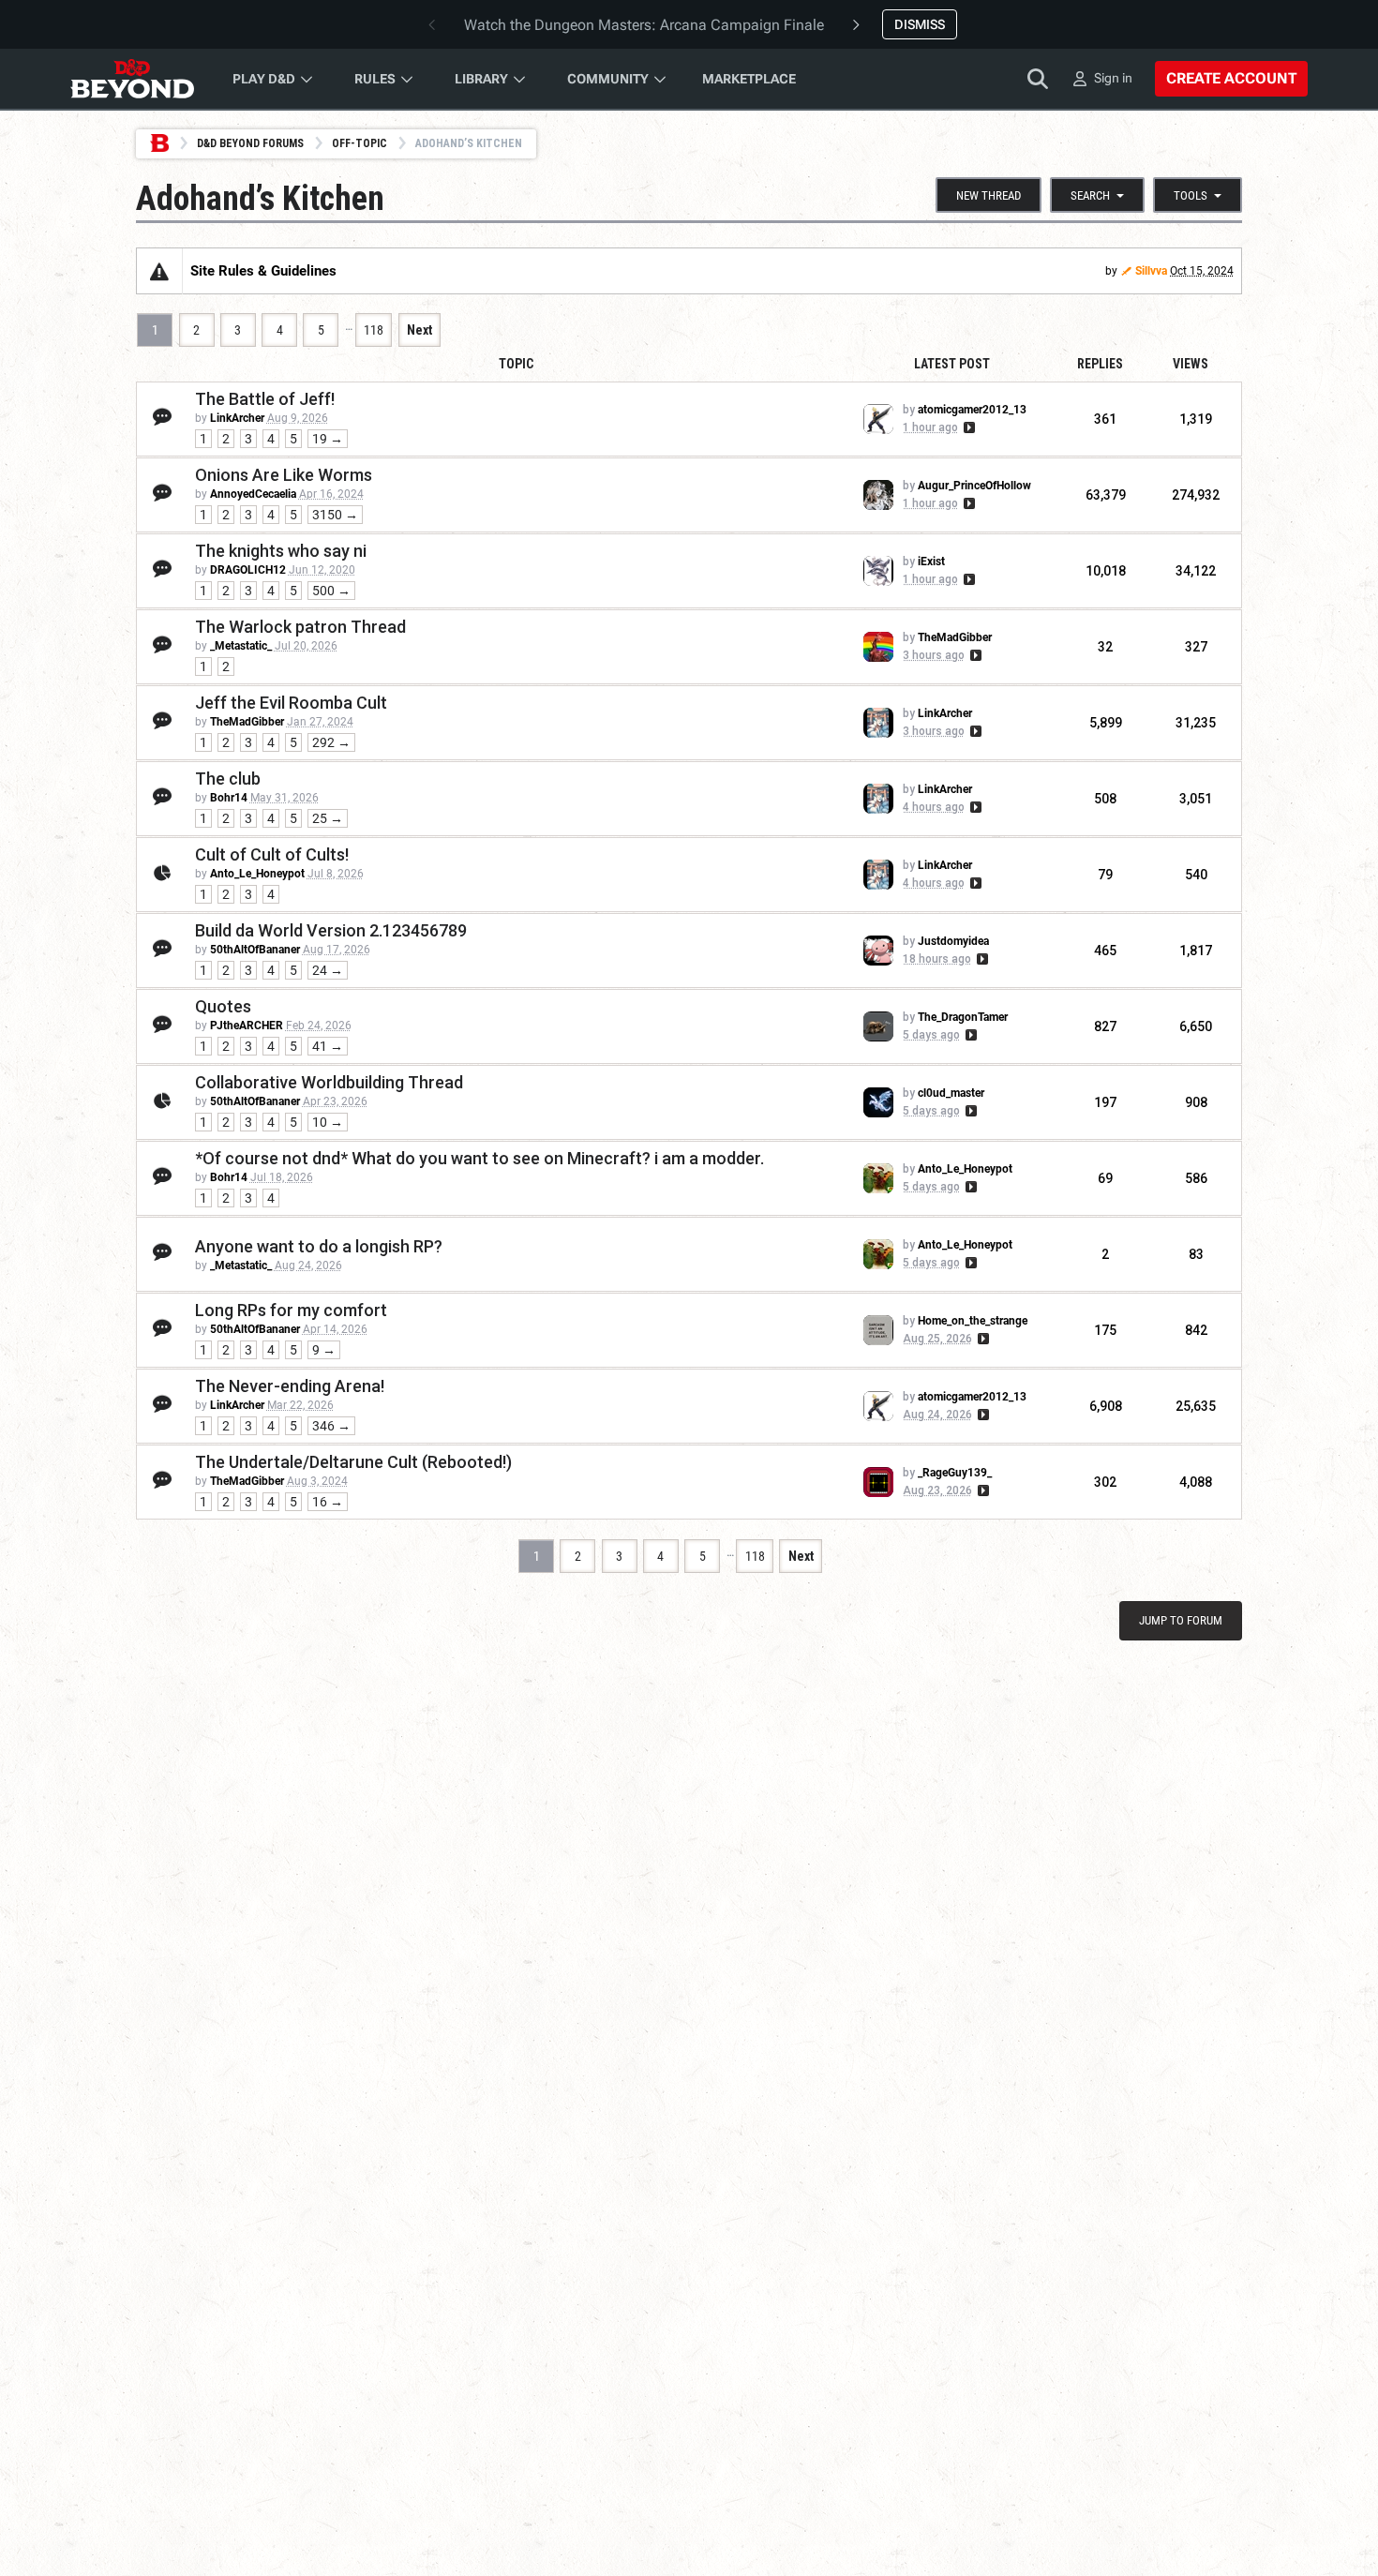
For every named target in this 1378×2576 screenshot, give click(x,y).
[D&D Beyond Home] (132, 79)
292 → (331, 742)
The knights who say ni (281, 551)
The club (228, 779)
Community (608, 79)
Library (481, 79)
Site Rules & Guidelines (263, 271)
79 (1105, 875)
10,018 (1106, 571)
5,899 (1106, 723)
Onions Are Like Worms (284, 475)
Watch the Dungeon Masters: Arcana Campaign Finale (644, 25)
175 (1105, 1330)
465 (1105, 951)
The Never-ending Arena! (290, 1386)
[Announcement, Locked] (159, 271)
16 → (328, 1502)
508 (1105, 799)
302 (1105, 1482)
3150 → (335, 515)
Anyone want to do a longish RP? (319, 1246)
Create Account (1231, 78)
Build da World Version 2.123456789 (331, 930)
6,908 (1106, 1406)
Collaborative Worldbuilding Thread (329, 1082)
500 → (331, 591)
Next (419, 330)
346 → (331, 1426)
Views (1191, 364)
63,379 (1106, 495)
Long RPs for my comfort (291, 1310)
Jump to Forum (1181, 1620)
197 (1105, 1102)
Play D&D (264, 79)
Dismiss (920, 24)
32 (1105, 647)
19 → (328, 439)
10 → (328, 1122)
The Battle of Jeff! (265, 399)
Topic (516, 364)
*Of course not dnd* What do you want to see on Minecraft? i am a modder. (479, 1158)
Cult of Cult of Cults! (272, 854)
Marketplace (749, 79)
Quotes (223, 1006)
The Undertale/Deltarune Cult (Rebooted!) (353, 1462)
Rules (375, 79)
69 (1105, 1178)
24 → (328, 970)
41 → (328, 1046)
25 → (328, 818)
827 (1105, 1026)
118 (374, 330)
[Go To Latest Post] (968, 427)
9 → (324, 1350)
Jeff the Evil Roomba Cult (291, 703)
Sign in (1113, 78)
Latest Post (952, 364)
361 (1105, 419)
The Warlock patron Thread (300, 627)
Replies (1100, 364)
